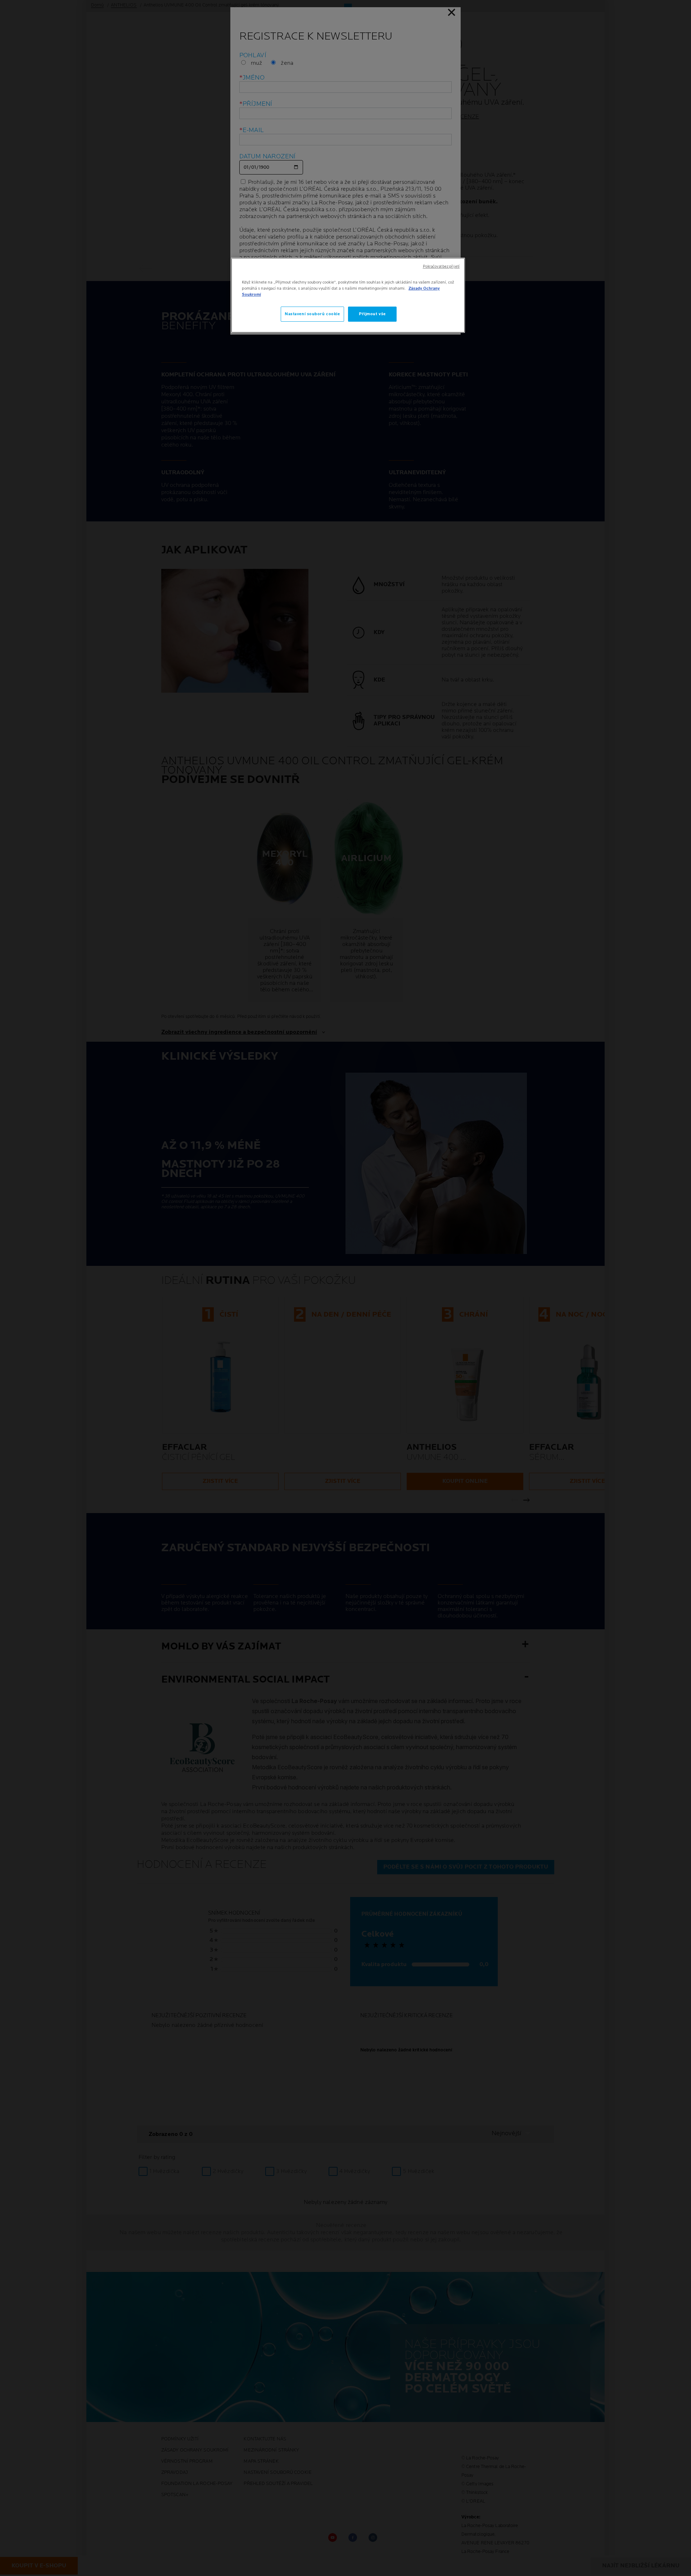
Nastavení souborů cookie (312, 314)
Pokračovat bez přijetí (441, 267)
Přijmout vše (372, 314)
